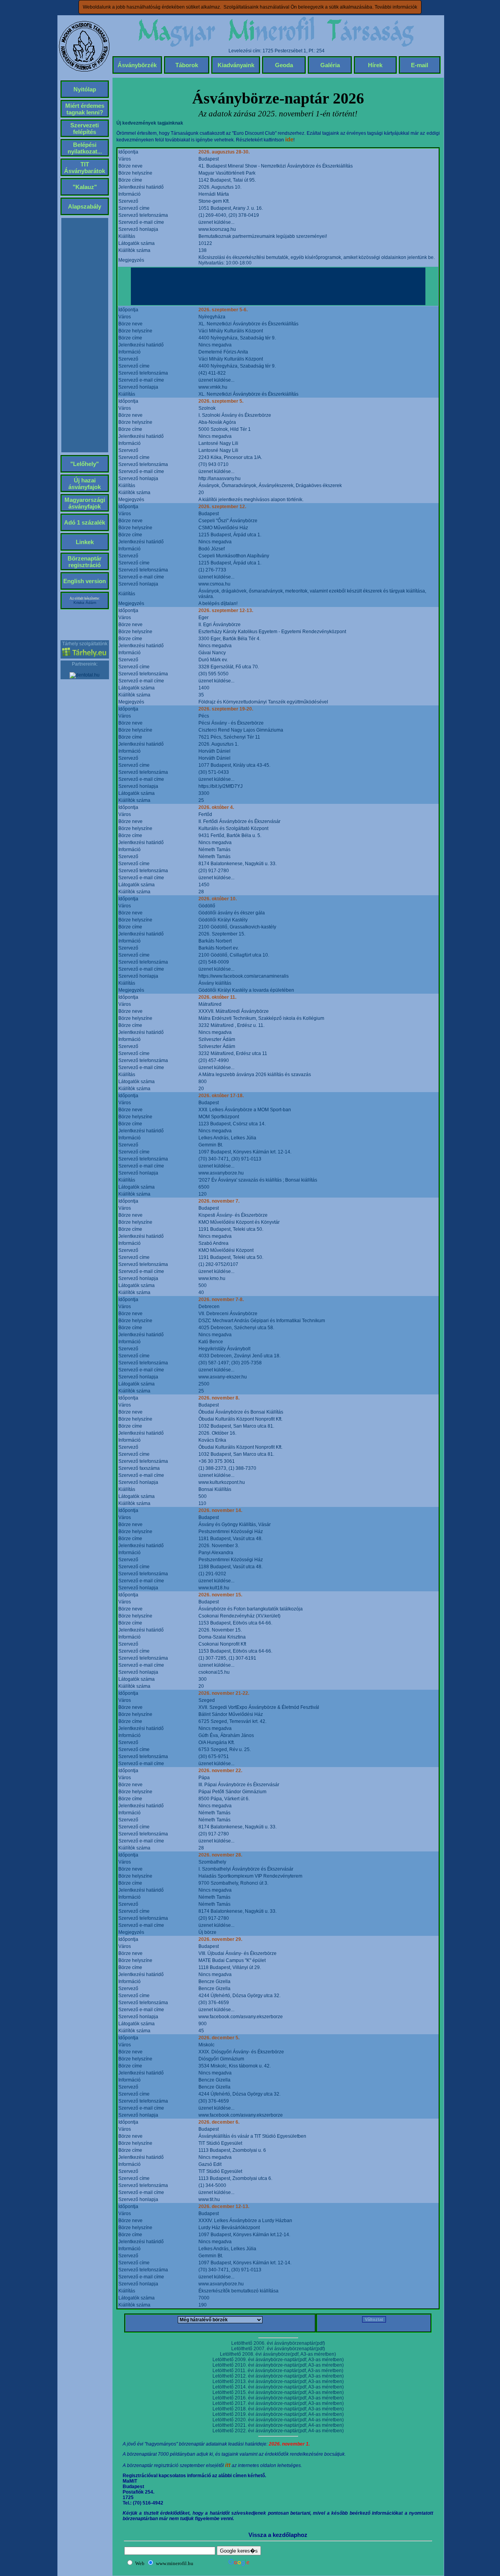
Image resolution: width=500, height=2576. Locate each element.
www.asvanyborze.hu (221, 1173)
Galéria (330, 65)
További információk (396, 7)
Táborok (187, 65)
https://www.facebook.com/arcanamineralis (244, 976)
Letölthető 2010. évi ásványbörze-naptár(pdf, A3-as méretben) (278, 2365)
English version (85, 581)
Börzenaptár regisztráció (85, 562)
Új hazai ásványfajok (85, 484)
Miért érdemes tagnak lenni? (85, 109)
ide (289, 139)
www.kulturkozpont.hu (222, 1482)
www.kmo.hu (212, 1278)
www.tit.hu (209, 2199)
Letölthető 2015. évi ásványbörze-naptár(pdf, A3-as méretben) (278, 2392)
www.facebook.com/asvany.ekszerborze (241, 2017)
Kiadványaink (236, 65)
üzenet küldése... (216, 222)
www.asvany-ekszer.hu (223, 1377)
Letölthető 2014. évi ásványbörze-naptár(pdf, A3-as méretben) (278, 2387)
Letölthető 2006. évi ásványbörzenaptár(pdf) (278, 2343)
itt (228, 2465)
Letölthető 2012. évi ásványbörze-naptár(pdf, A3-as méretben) (278, 2376)
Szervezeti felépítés (85, 129)
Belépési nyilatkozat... (85, 148)
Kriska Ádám (85, 602)
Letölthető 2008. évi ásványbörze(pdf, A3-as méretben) (278, 2354)
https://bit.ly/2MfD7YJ (221, 786)
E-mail (420, 65)
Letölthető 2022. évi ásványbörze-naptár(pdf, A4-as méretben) (278, 2431)
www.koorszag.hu (217, 229)
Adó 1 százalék (85, 522)
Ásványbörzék (137, 65)
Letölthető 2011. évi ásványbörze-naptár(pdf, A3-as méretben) (278, 2371)
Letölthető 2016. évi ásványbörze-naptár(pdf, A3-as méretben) (278, 2398)
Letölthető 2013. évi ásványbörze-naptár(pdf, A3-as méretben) (278, 2381)
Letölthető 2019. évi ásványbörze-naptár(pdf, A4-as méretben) (278, 2414)
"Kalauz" (85, 187)
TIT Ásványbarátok (85, 168)
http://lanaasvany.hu (220, 478)
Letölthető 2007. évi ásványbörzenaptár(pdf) (278, 2349)
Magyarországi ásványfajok (85, 503)
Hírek (375, 65)
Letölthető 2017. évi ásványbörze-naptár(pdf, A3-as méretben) (278, 2403)
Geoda (284, 65)
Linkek (85, 542)
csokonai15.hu (214, 1672)
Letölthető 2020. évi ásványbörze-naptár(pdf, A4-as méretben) (278, 2420)
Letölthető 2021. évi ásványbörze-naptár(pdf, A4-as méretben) (278, 2425)
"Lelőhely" (85, 464)
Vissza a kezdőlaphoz (278, 2535)
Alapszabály (85, 206)
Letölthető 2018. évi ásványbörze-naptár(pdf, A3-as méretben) (278, 2409)
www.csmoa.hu (214, 584)
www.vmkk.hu (213, 387)
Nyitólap (85, 89)
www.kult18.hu (214, 1588)
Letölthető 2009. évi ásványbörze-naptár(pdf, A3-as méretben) (278, 2360)
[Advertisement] (278, 286)
